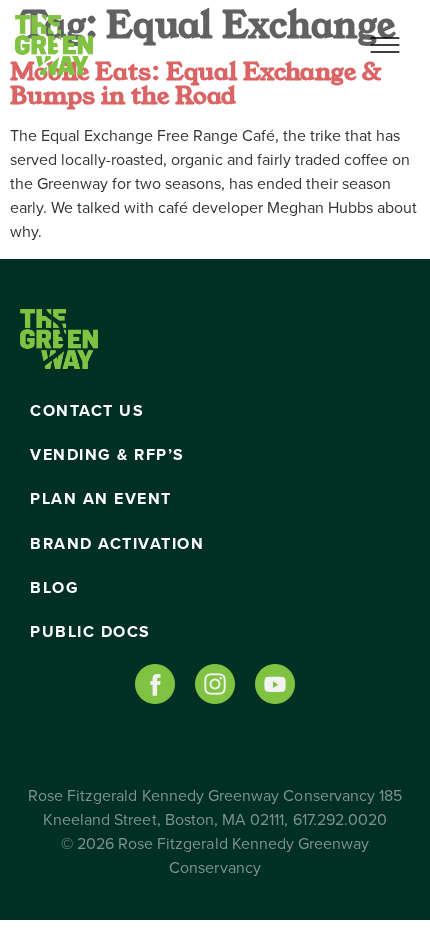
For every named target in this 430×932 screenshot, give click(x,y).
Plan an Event (101, 499)
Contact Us (87, 411)
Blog (54, 588)
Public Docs (90, 632)
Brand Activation (117, 544)
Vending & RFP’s (107, 455)
